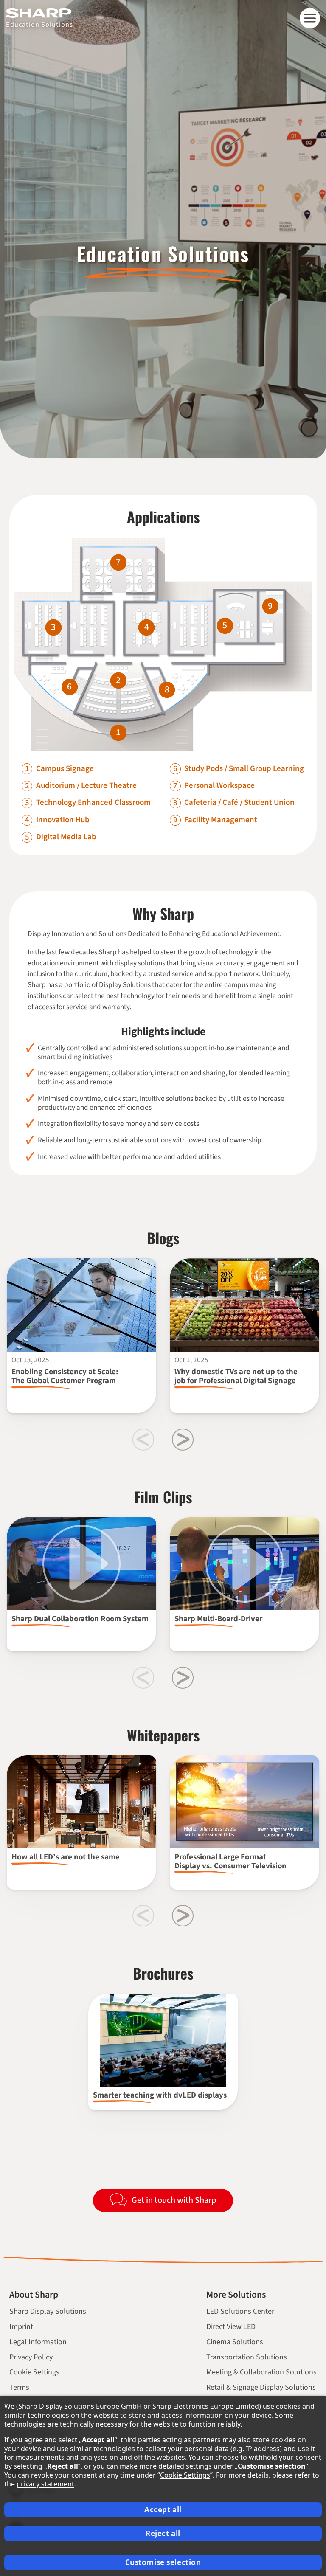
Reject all (163, 2533)
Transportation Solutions (247, 2357)
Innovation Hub (63, 820)
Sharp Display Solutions (48, 2311)
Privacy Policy (31, 2357)
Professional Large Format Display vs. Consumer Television (230, 1862)
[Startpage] (39, 13)
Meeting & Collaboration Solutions (261, 2372)
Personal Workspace (219, 786)
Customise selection (163, 2562)
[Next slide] (183, 1439)
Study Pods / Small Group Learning (244, 769)
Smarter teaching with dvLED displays (160, 2095)
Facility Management (221, 820)
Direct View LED (231, 2327)
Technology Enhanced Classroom (93, 803)
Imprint (21, 2327)
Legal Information (38, 2342)
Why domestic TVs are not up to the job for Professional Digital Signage (236, 1376)
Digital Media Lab (66, 837)
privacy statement (45, 2484)
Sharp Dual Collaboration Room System (80, 1619)
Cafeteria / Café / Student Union (239, 803)
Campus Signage (65, 769)
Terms (19, 2387)
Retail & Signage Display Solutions (261, 2387)
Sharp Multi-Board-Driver (218, 1619)
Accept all (163, 2510)
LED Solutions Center (240, 2311)
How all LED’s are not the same (66, 1857)
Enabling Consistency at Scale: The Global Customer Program (65, 1376)
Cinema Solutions (235, 2342)
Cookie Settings (34, 2372)
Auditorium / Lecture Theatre (86, 786)
